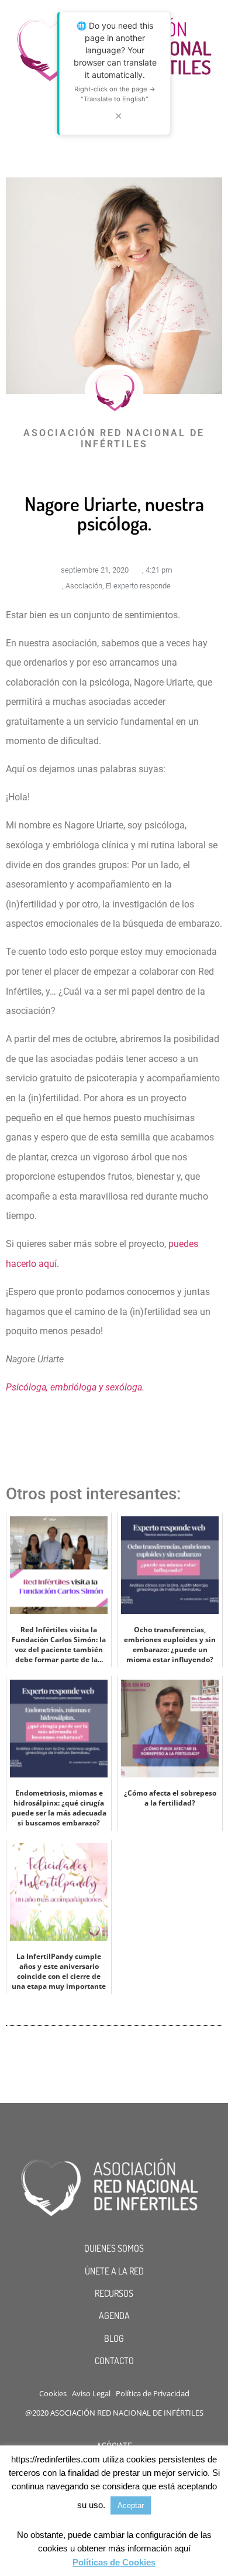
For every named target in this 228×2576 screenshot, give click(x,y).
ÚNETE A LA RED (114, 2271)
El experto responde (138, 586)
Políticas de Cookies (114, 2562)
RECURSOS (114, 2293)
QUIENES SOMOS (114, 2248)
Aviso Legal (91, 2393)
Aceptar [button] (131, 2505)
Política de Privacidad (153, 2393)
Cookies (53, 2393)
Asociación (84, 586)
